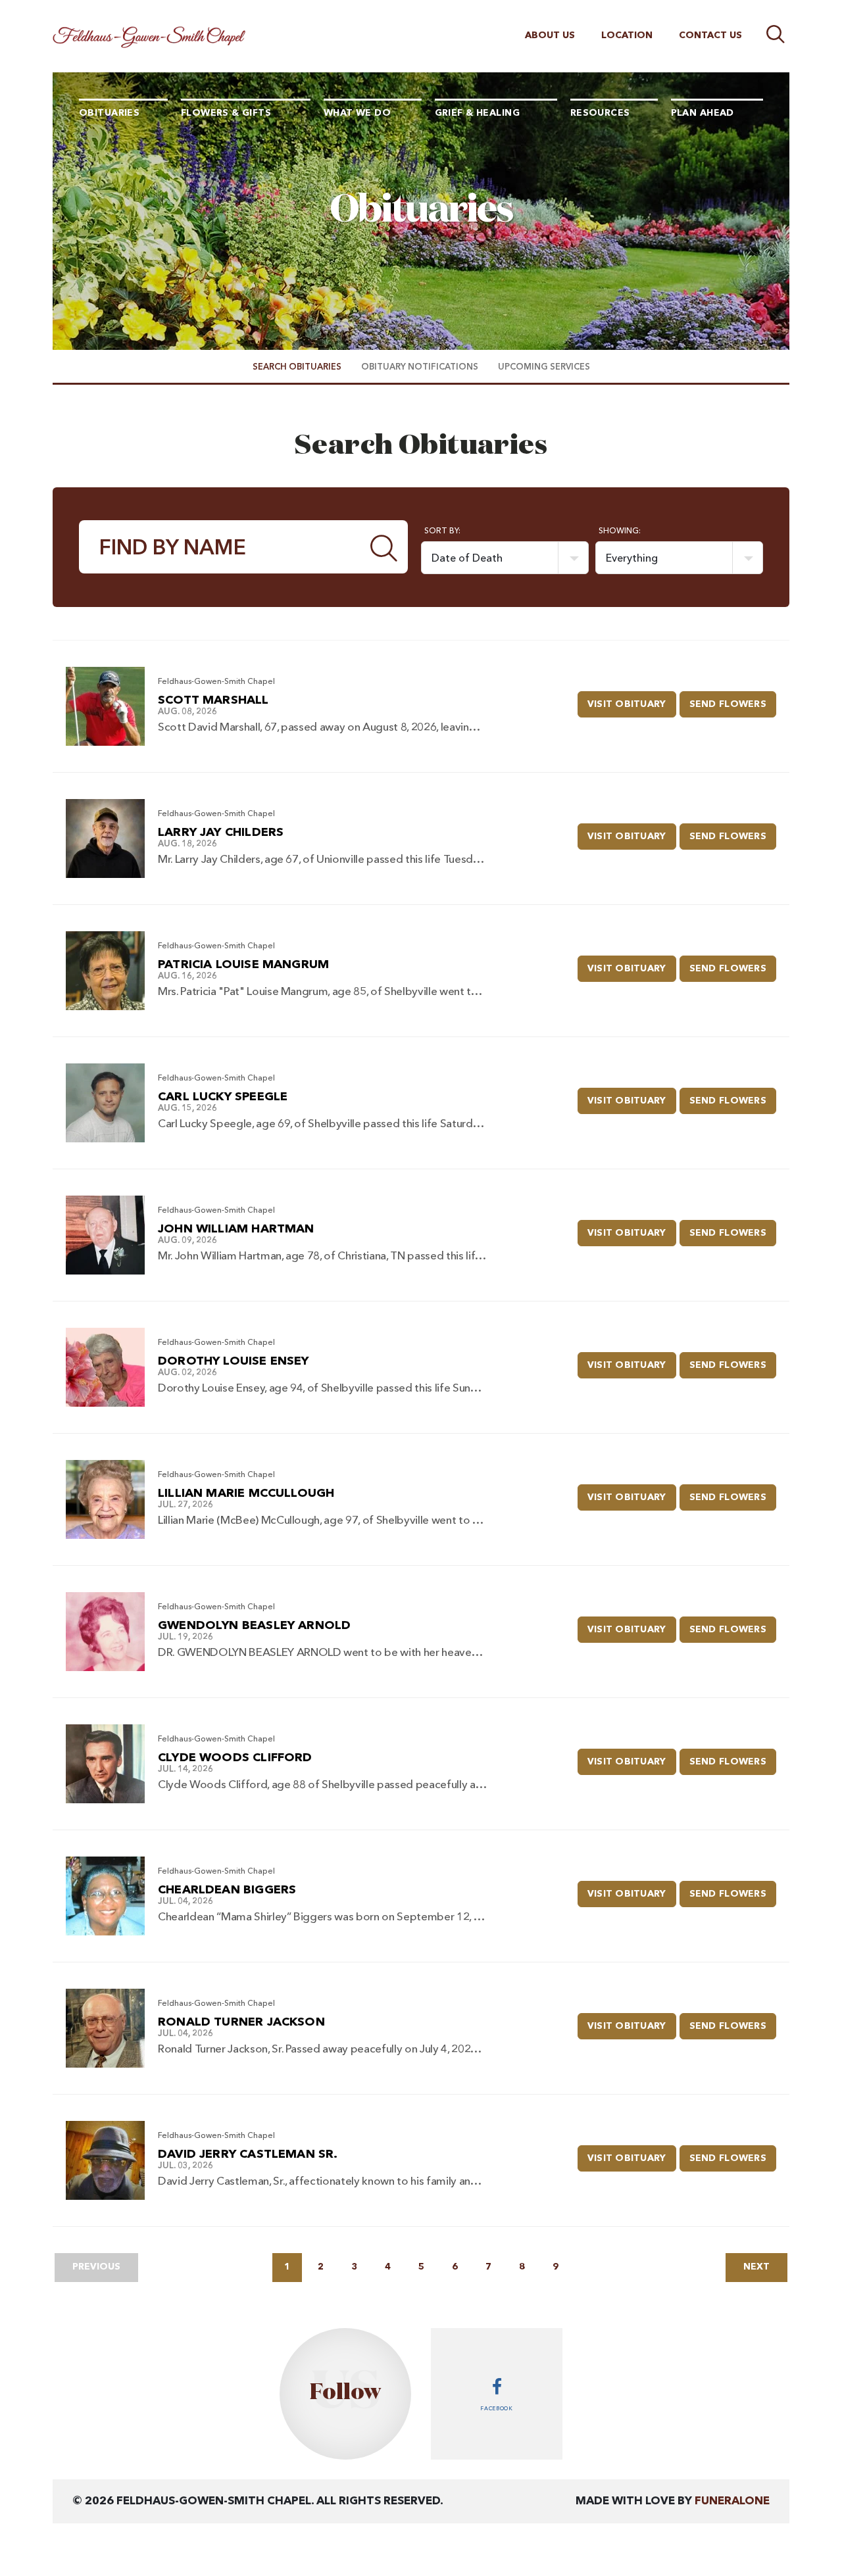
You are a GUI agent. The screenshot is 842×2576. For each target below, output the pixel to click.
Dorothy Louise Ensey (234, 1361)
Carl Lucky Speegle (223, 1097)
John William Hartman (236, 1229)
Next (756, 2267)
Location (627, 36)
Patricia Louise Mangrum (243, 965)
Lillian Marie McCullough (246, 1494)
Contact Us (710, 36)
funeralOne (732, 2501)
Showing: (620, 531)
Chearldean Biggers (227, 1890)
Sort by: (442, 531)
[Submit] (384, 547)
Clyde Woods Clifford (235, 1758)
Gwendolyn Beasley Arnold (254, 1626)
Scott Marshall (213, 700)
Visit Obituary (632, 704)
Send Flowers (733, 704)
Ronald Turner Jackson (241, 2022)
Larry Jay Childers (221, 833)
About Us (550, 36)
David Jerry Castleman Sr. (248, 2154)
